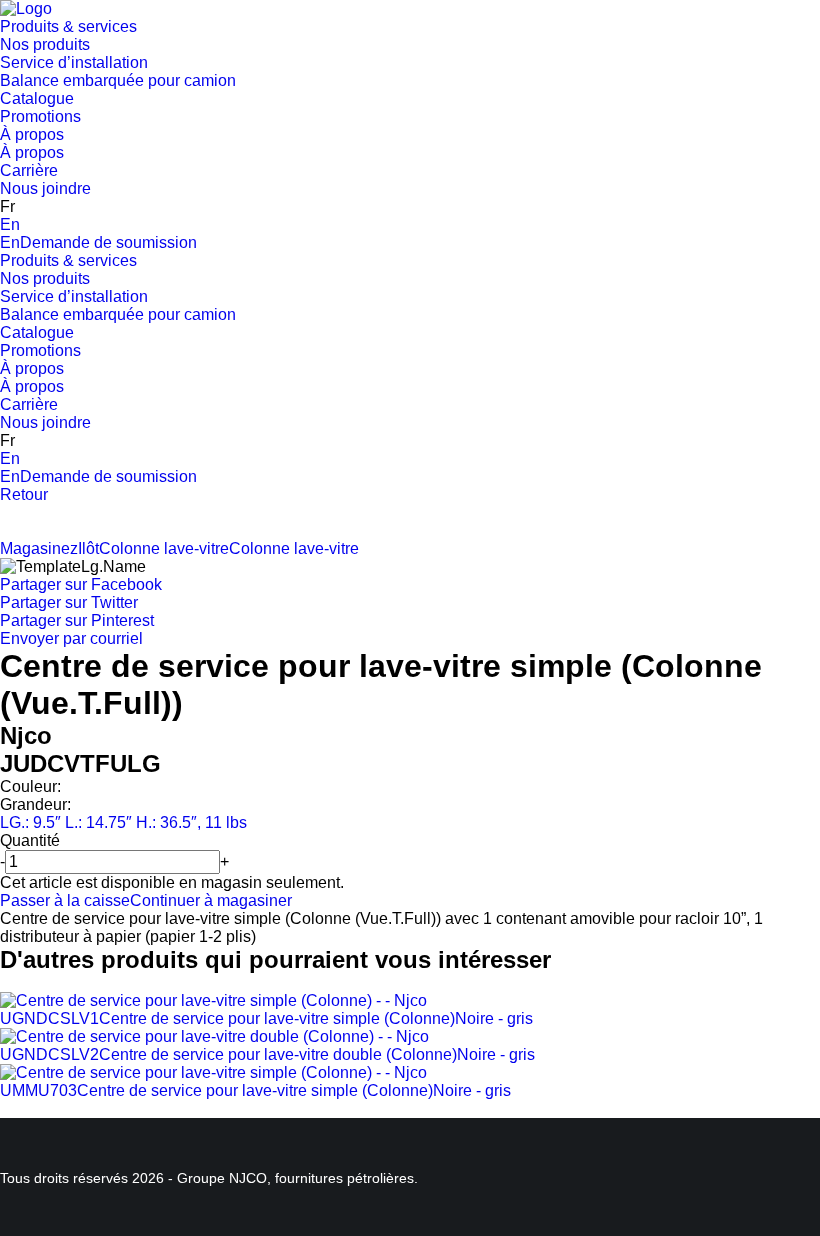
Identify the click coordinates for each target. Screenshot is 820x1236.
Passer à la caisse (65, 900)
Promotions (40, 116)
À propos (32, 134)
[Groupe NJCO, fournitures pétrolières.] (26, 8)
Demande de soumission (108, 242)
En (10, 224)
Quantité (30, 840)
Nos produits (45, 44)
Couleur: (30, 786)
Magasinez (39, 548)
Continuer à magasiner (211, 900)
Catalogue (37, 98)
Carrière (29, 170)
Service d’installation (74, 62)
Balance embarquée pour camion (118, 80)
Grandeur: (35, 804)
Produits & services (68, 26)
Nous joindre (45, 188)
